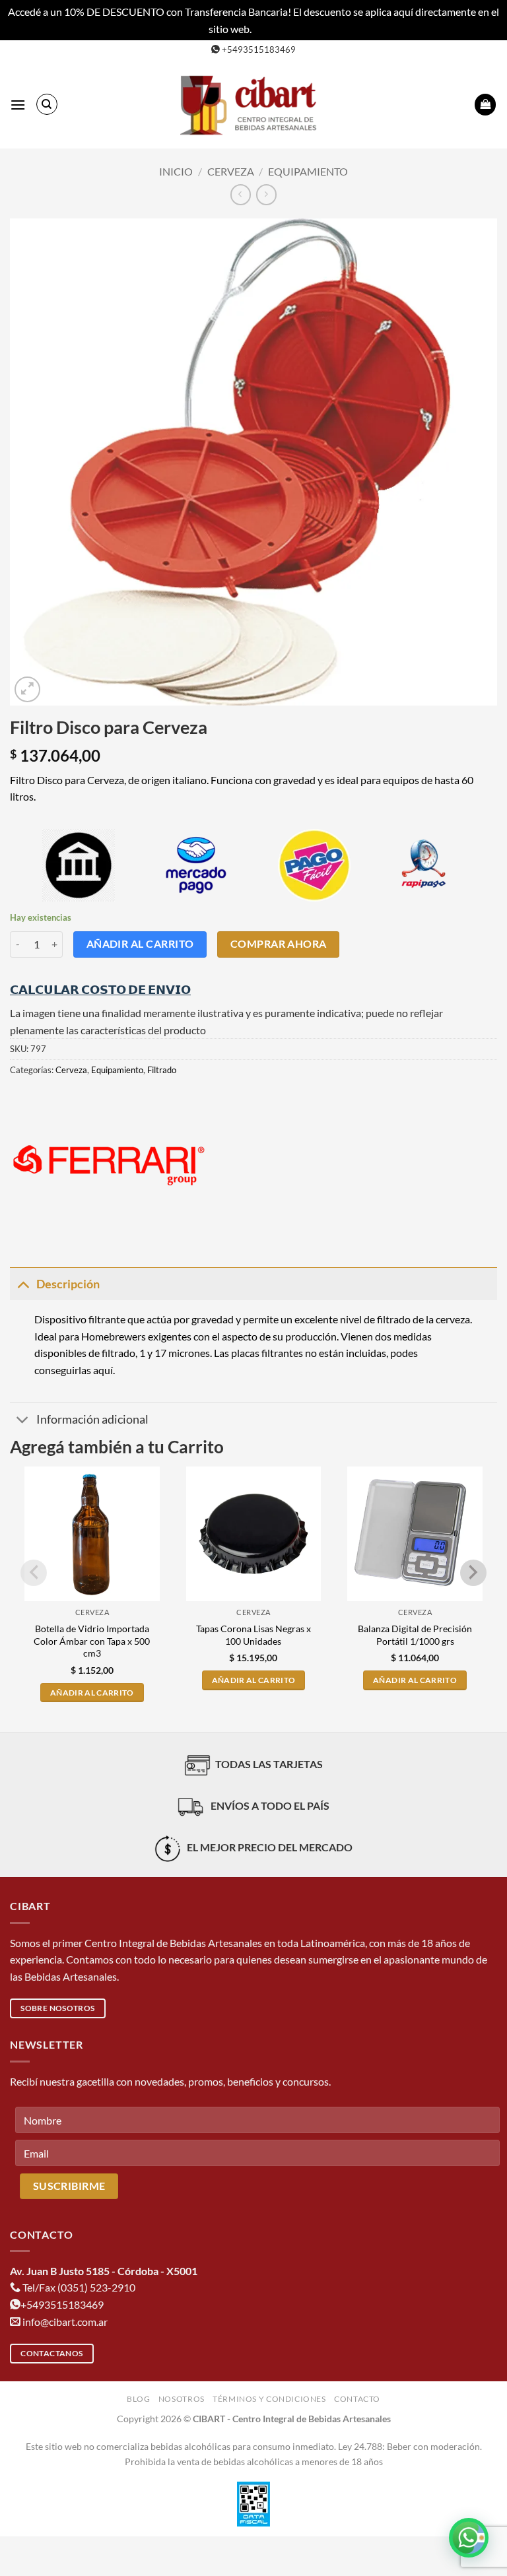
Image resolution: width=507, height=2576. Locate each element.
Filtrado (162, 1070)
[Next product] (241, 194)
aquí (103, 1370)
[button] (18, 105)
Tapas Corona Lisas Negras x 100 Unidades (253, 1635)
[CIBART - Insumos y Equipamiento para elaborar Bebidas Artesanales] (253, 105)
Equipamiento (308, 171)
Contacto (357, 2399)
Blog (138, 2399)
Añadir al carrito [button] (92, 1693)
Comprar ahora (279, 944)
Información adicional (92, 1419)
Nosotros (182, 2399)
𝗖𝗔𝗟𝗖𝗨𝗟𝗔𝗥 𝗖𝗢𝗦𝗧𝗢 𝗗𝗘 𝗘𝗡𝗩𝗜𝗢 (100, 989)
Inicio (176, 171)
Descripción (68, 1284)
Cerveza (231, 171)
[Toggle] (23, 1284)
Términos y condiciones (269, 2399)
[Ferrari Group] (109, 1165)
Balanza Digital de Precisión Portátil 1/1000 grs (415, 1635)
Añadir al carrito (140, 944)
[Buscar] (47, 104)
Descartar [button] (276, 29)
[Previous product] (266, 194)
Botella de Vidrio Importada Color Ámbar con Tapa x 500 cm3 (92, 1641)
